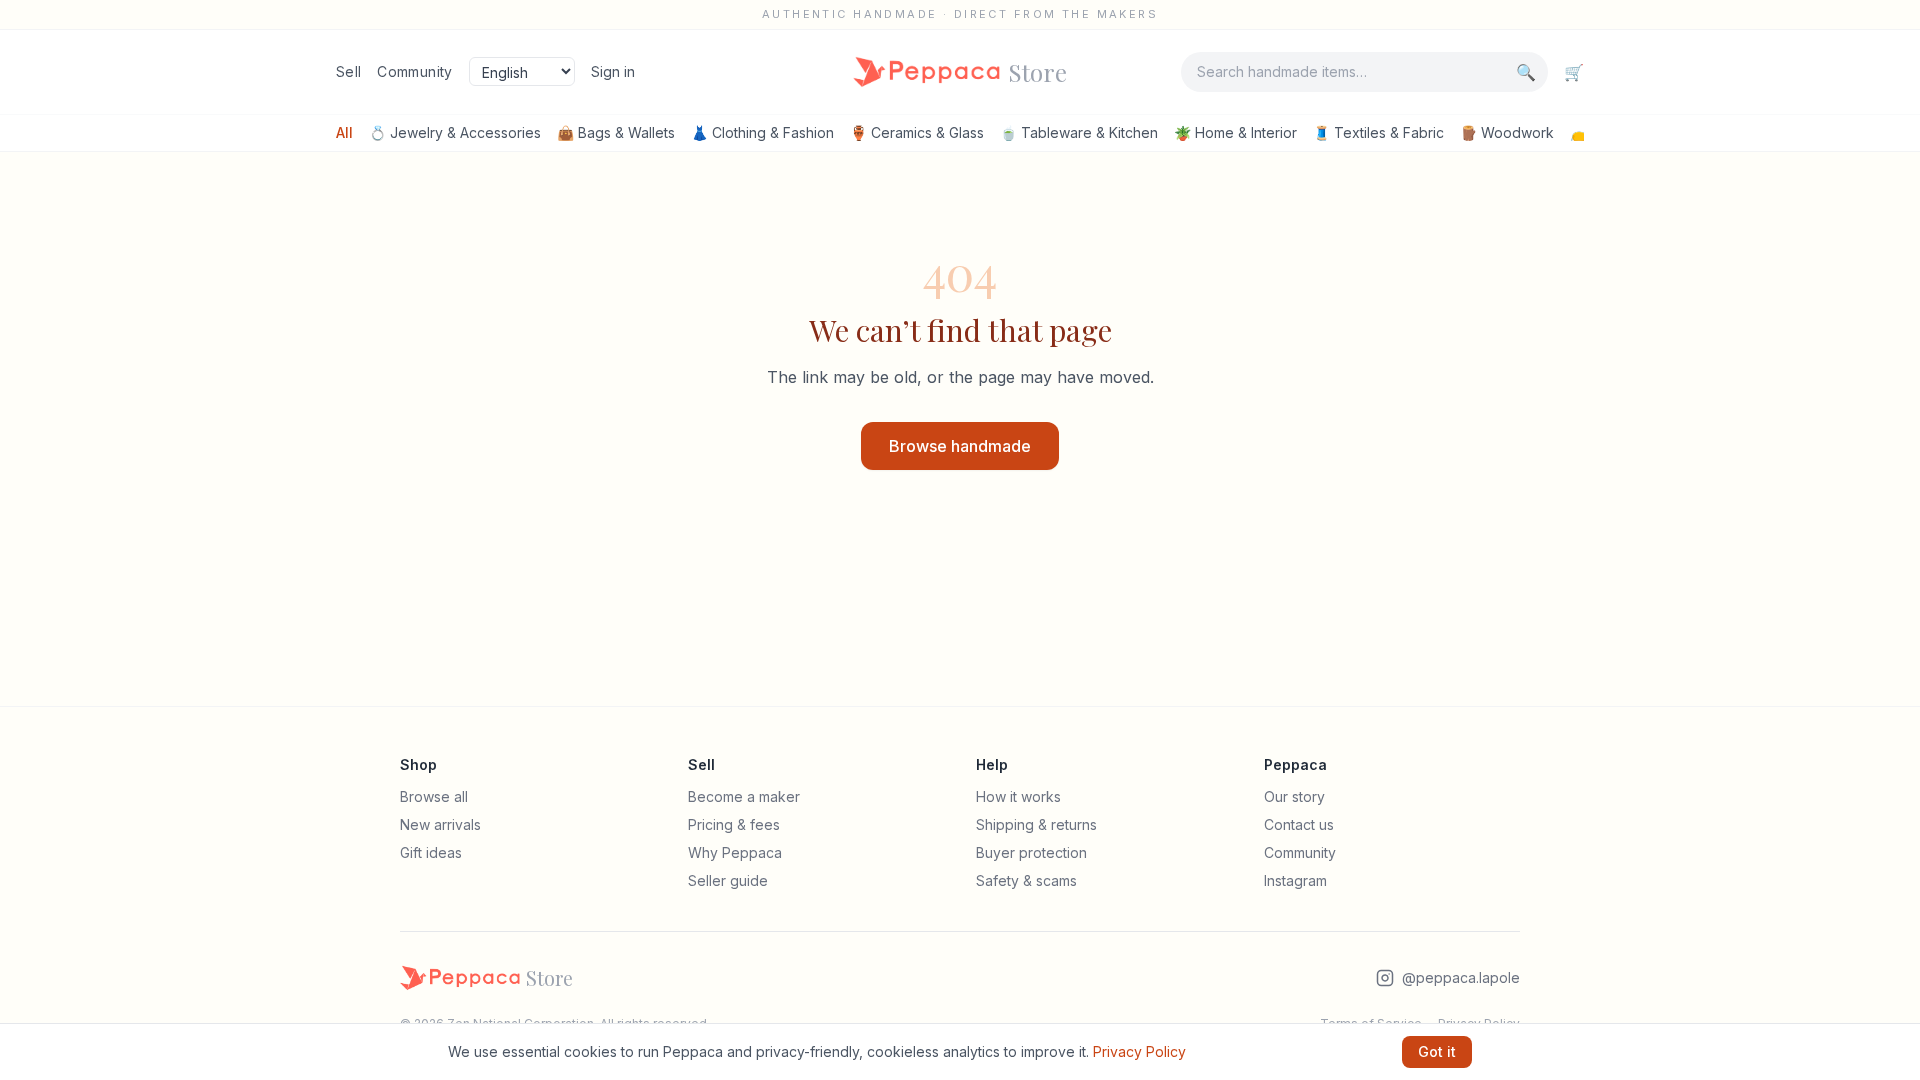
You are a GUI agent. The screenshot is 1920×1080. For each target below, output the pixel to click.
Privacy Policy (1139, 1051)
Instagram (1295, 880)
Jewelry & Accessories (455, 132)
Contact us (1299, 824)
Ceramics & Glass (917, 132)
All (344, 132)
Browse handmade (960, 446)
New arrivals (440, 824)
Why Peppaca (735, 852)
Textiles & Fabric (1378, 132)
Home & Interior (1235, 132)
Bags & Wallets (616, 132)
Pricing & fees (734, 824)
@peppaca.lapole (1461, 977)
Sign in (613, 71)
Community (414, 71)
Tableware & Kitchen (1079, 132)
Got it (1437, 1051)
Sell (348, 71)
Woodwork (1507, 132)
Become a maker (744, 796)
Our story (1294, 796)
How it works (1018, 796)
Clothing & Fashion (762, 132)
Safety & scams (1026, 880)
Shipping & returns (1036, 824)
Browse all (434, 796)
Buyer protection (1031, 852)
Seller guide (728, 880)
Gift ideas (431, 852)
